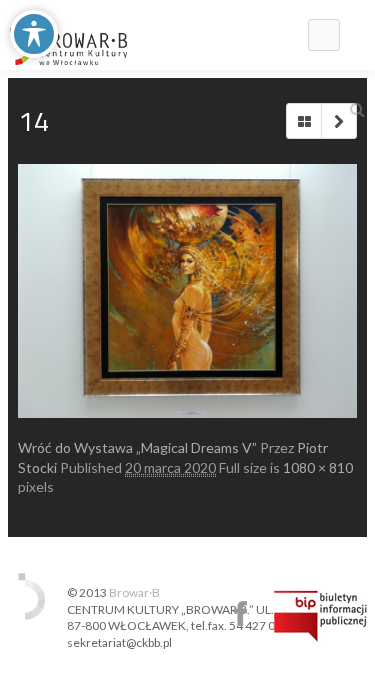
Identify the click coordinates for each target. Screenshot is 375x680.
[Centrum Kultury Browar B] (68, 35)
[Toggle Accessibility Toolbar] (34, 34)
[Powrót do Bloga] (304, 121)
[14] (187, 291)
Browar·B (134, 592)
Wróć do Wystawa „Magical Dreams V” (137, 447)
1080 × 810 (318, 467)
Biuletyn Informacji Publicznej (320, 616)
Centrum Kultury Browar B (240, 613)
